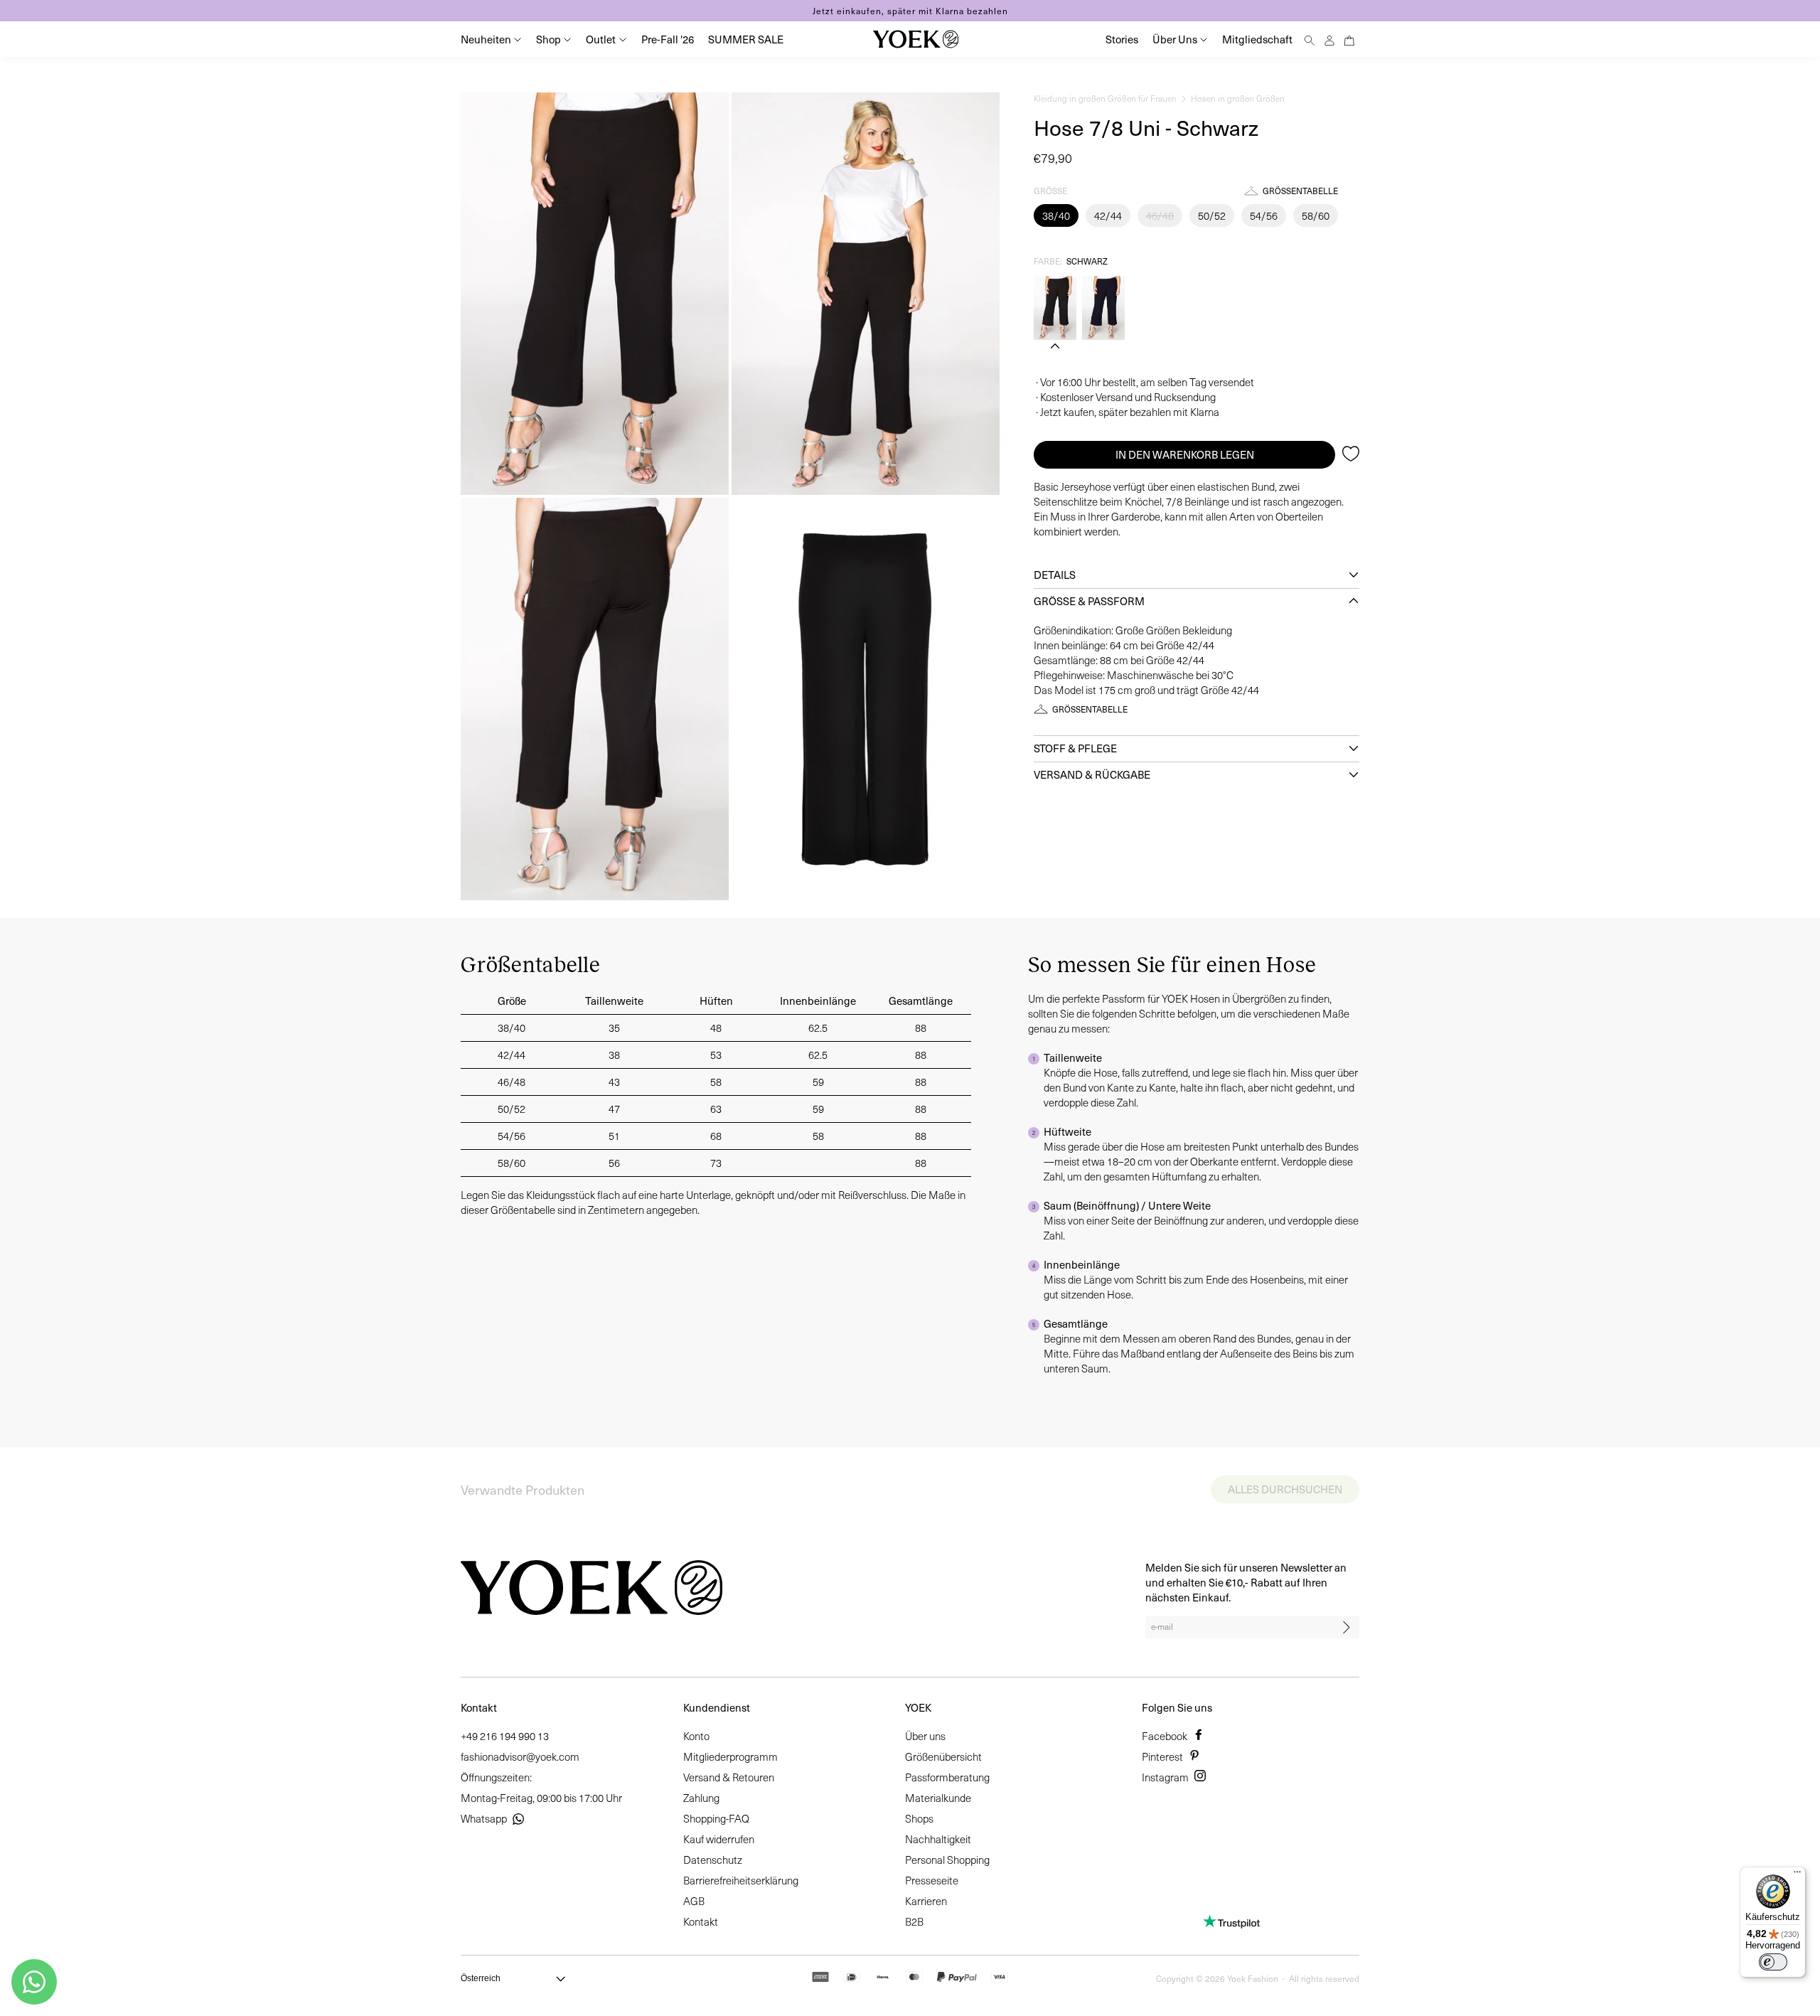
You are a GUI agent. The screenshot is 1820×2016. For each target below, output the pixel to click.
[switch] (1773, 1962)
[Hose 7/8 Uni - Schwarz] (1055, 308)
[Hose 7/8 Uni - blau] (1103, 308)
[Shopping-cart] (1349, 39)
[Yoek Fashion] (916, 39)
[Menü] (1797, 1875)
